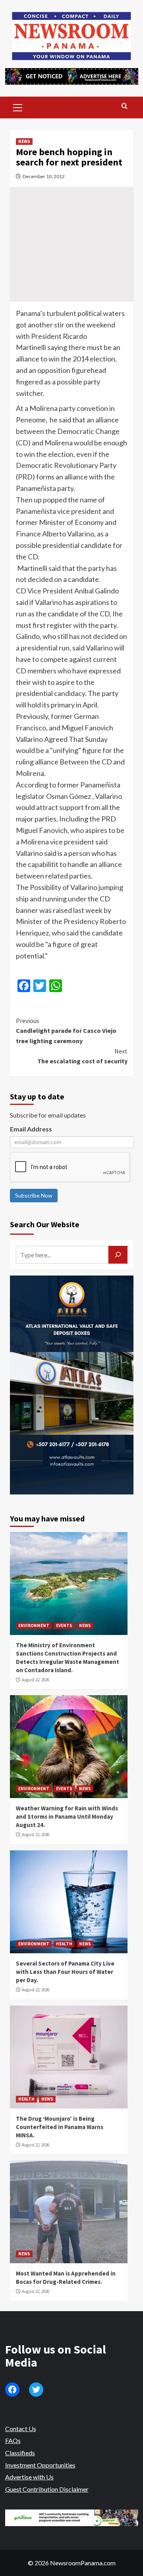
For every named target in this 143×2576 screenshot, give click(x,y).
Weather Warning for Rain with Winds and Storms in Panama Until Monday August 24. (67, 1817)
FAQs (13, 2440)
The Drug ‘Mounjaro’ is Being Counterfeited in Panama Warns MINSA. (60, 2127)
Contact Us (21, 2429)
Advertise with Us (29, 2477)
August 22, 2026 (36, 1680)
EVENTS (64, 1625)
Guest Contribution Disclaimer (47, 2489)
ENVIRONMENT (34, 1625)
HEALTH (64, 1944)
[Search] (125, 106)
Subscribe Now (34, 1195)
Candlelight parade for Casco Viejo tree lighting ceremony (66, 1031)
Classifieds (20, 2453)
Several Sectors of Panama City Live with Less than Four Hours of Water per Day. (65, 1972)
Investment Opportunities (40, 2465)
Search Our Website (45, 1224)
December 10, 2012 (44, 176)
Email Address (31, 1129)
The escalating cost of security (82, 1056)
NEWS (24, 141)
